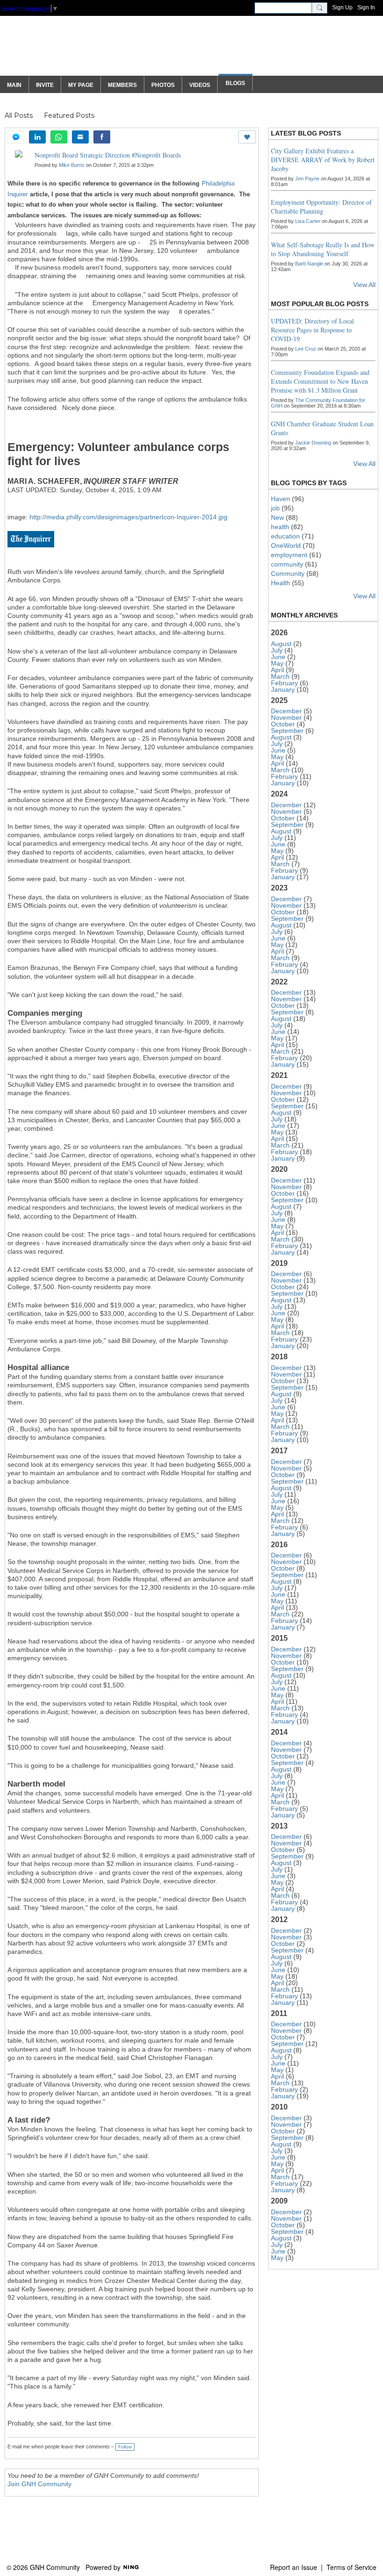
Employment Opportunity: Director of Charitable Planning (321, 207)
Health (280, 583)
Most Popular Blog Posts (320, 304)
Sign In (366, 7)
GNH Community (90, 50)
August (281, 644)
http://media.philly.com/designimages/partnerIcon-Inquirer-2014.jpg (128, 517)
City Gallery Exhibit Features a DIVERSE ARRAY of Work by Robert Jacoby (323, 160)
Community (288, 574)
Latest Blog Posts (306, 133)
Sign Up (342, 7)
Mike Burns (72, 165)
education (285, 536)
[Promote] (247, 137)
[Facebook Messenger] (16, 137)
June (278, 657)
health (280, 527)
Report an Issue (294, 2567)
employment (289, 555)
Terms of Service (351, 2567)
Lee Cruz (306, 349)
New (277, 517)
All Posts (19, 115)
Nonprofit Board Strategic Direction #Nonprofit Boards (108, 155)
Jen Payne (307, 179)
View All (364, 285)
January (283, 689)
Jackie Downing (313, 443)
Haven (280, 499)
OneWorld (286, 545)
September (287, 731)
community (287, 564)
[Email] (80, 137)
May (277, 663)
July (277, 650)
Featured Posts (69, 115)
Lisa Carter (308, 221)
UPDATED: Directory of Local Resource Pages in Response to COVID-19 (312, 330)
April (277, 670)
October (283, 724)
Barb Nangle (309, 264)
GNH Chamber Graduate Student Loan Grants (322, 428)
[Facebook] (102, 137)
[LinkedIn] (37, 137)
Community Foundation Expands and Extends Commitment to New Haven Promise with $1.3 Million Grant (320, 381)
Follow (125, 2447)
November (286, 718)
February (284, 683)
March (280, 676)
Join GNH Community (39, 2484)
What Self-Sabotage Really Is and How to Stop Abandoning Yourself (323, 249)
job (275, 508)
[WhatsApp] (59, 137)
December (286, 711)
